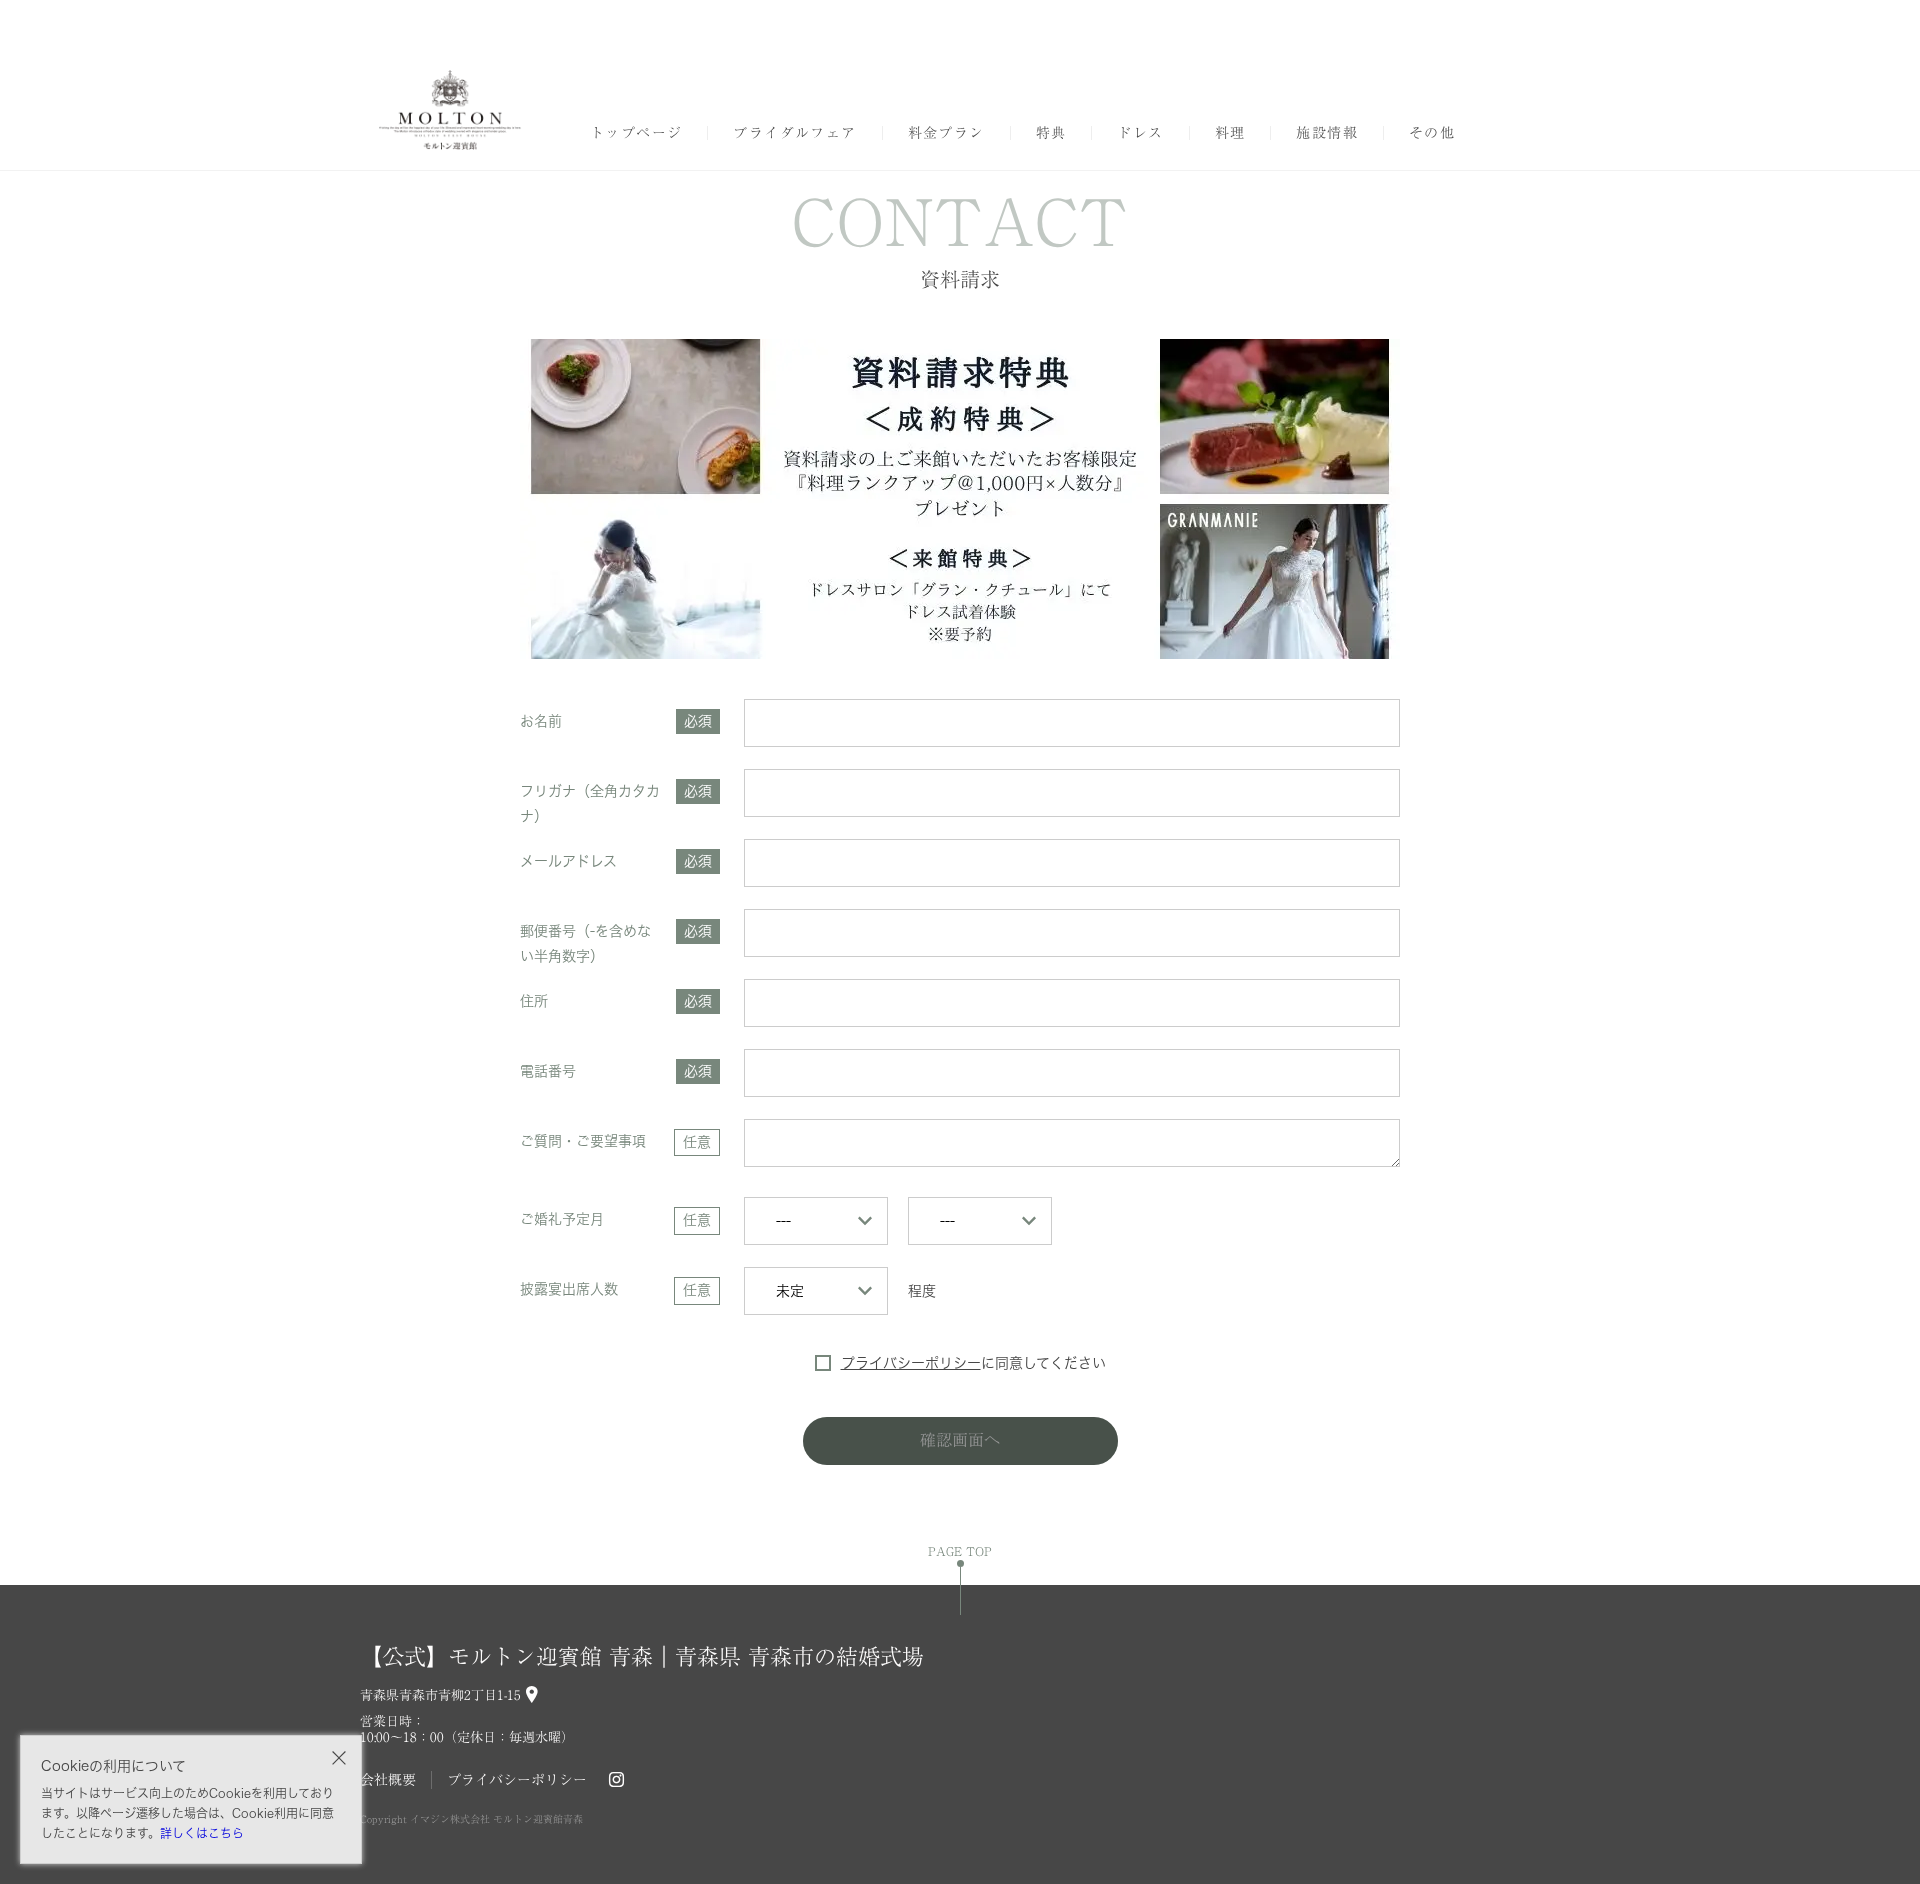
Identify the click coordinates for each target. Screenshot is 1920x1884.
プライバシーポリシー (911, 1363)
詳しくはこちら (202, 1833)
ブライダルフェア (794, 133)
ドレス (1140, 133)
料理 (1230, 133)
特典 (1051, 133)
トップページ (636, 133)
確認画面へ (960, 1440)
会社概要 (388, 1780)
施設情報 (1327, 133)
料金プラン (946, 133)
